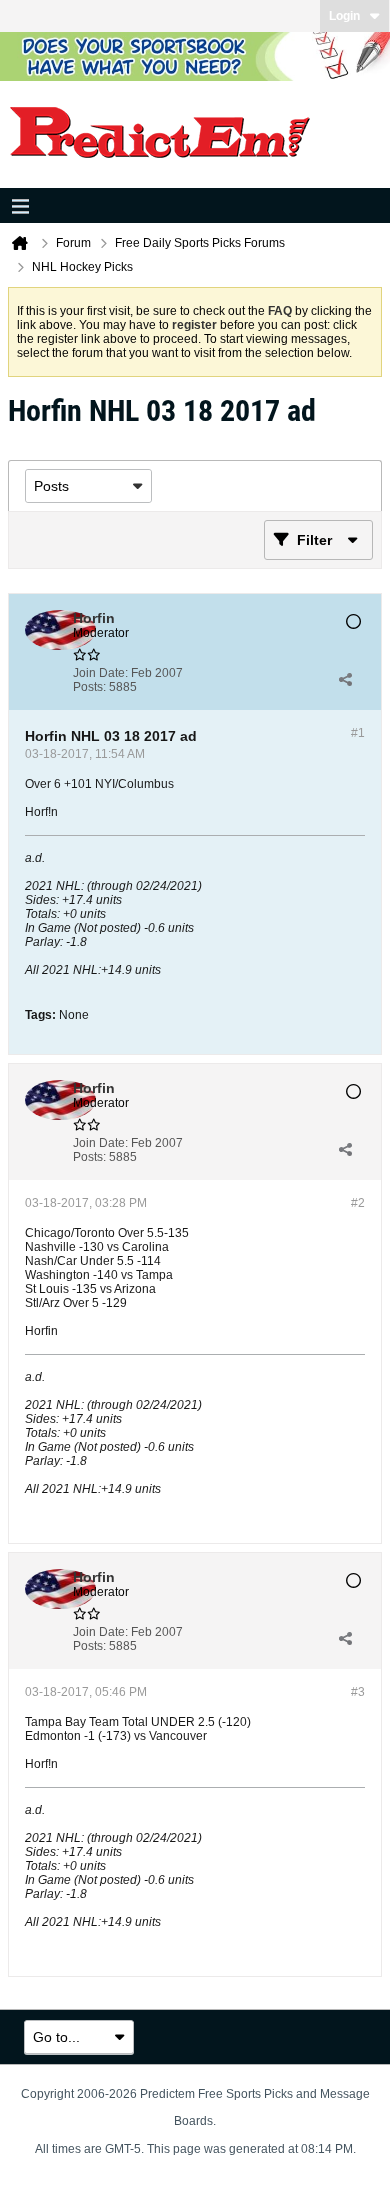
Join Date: (100, 673)
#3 (358, 1692)
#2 (358, 1203)
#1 (358, 733)
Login (344, 16)
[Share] (345, 680)
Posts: (89, 687)
